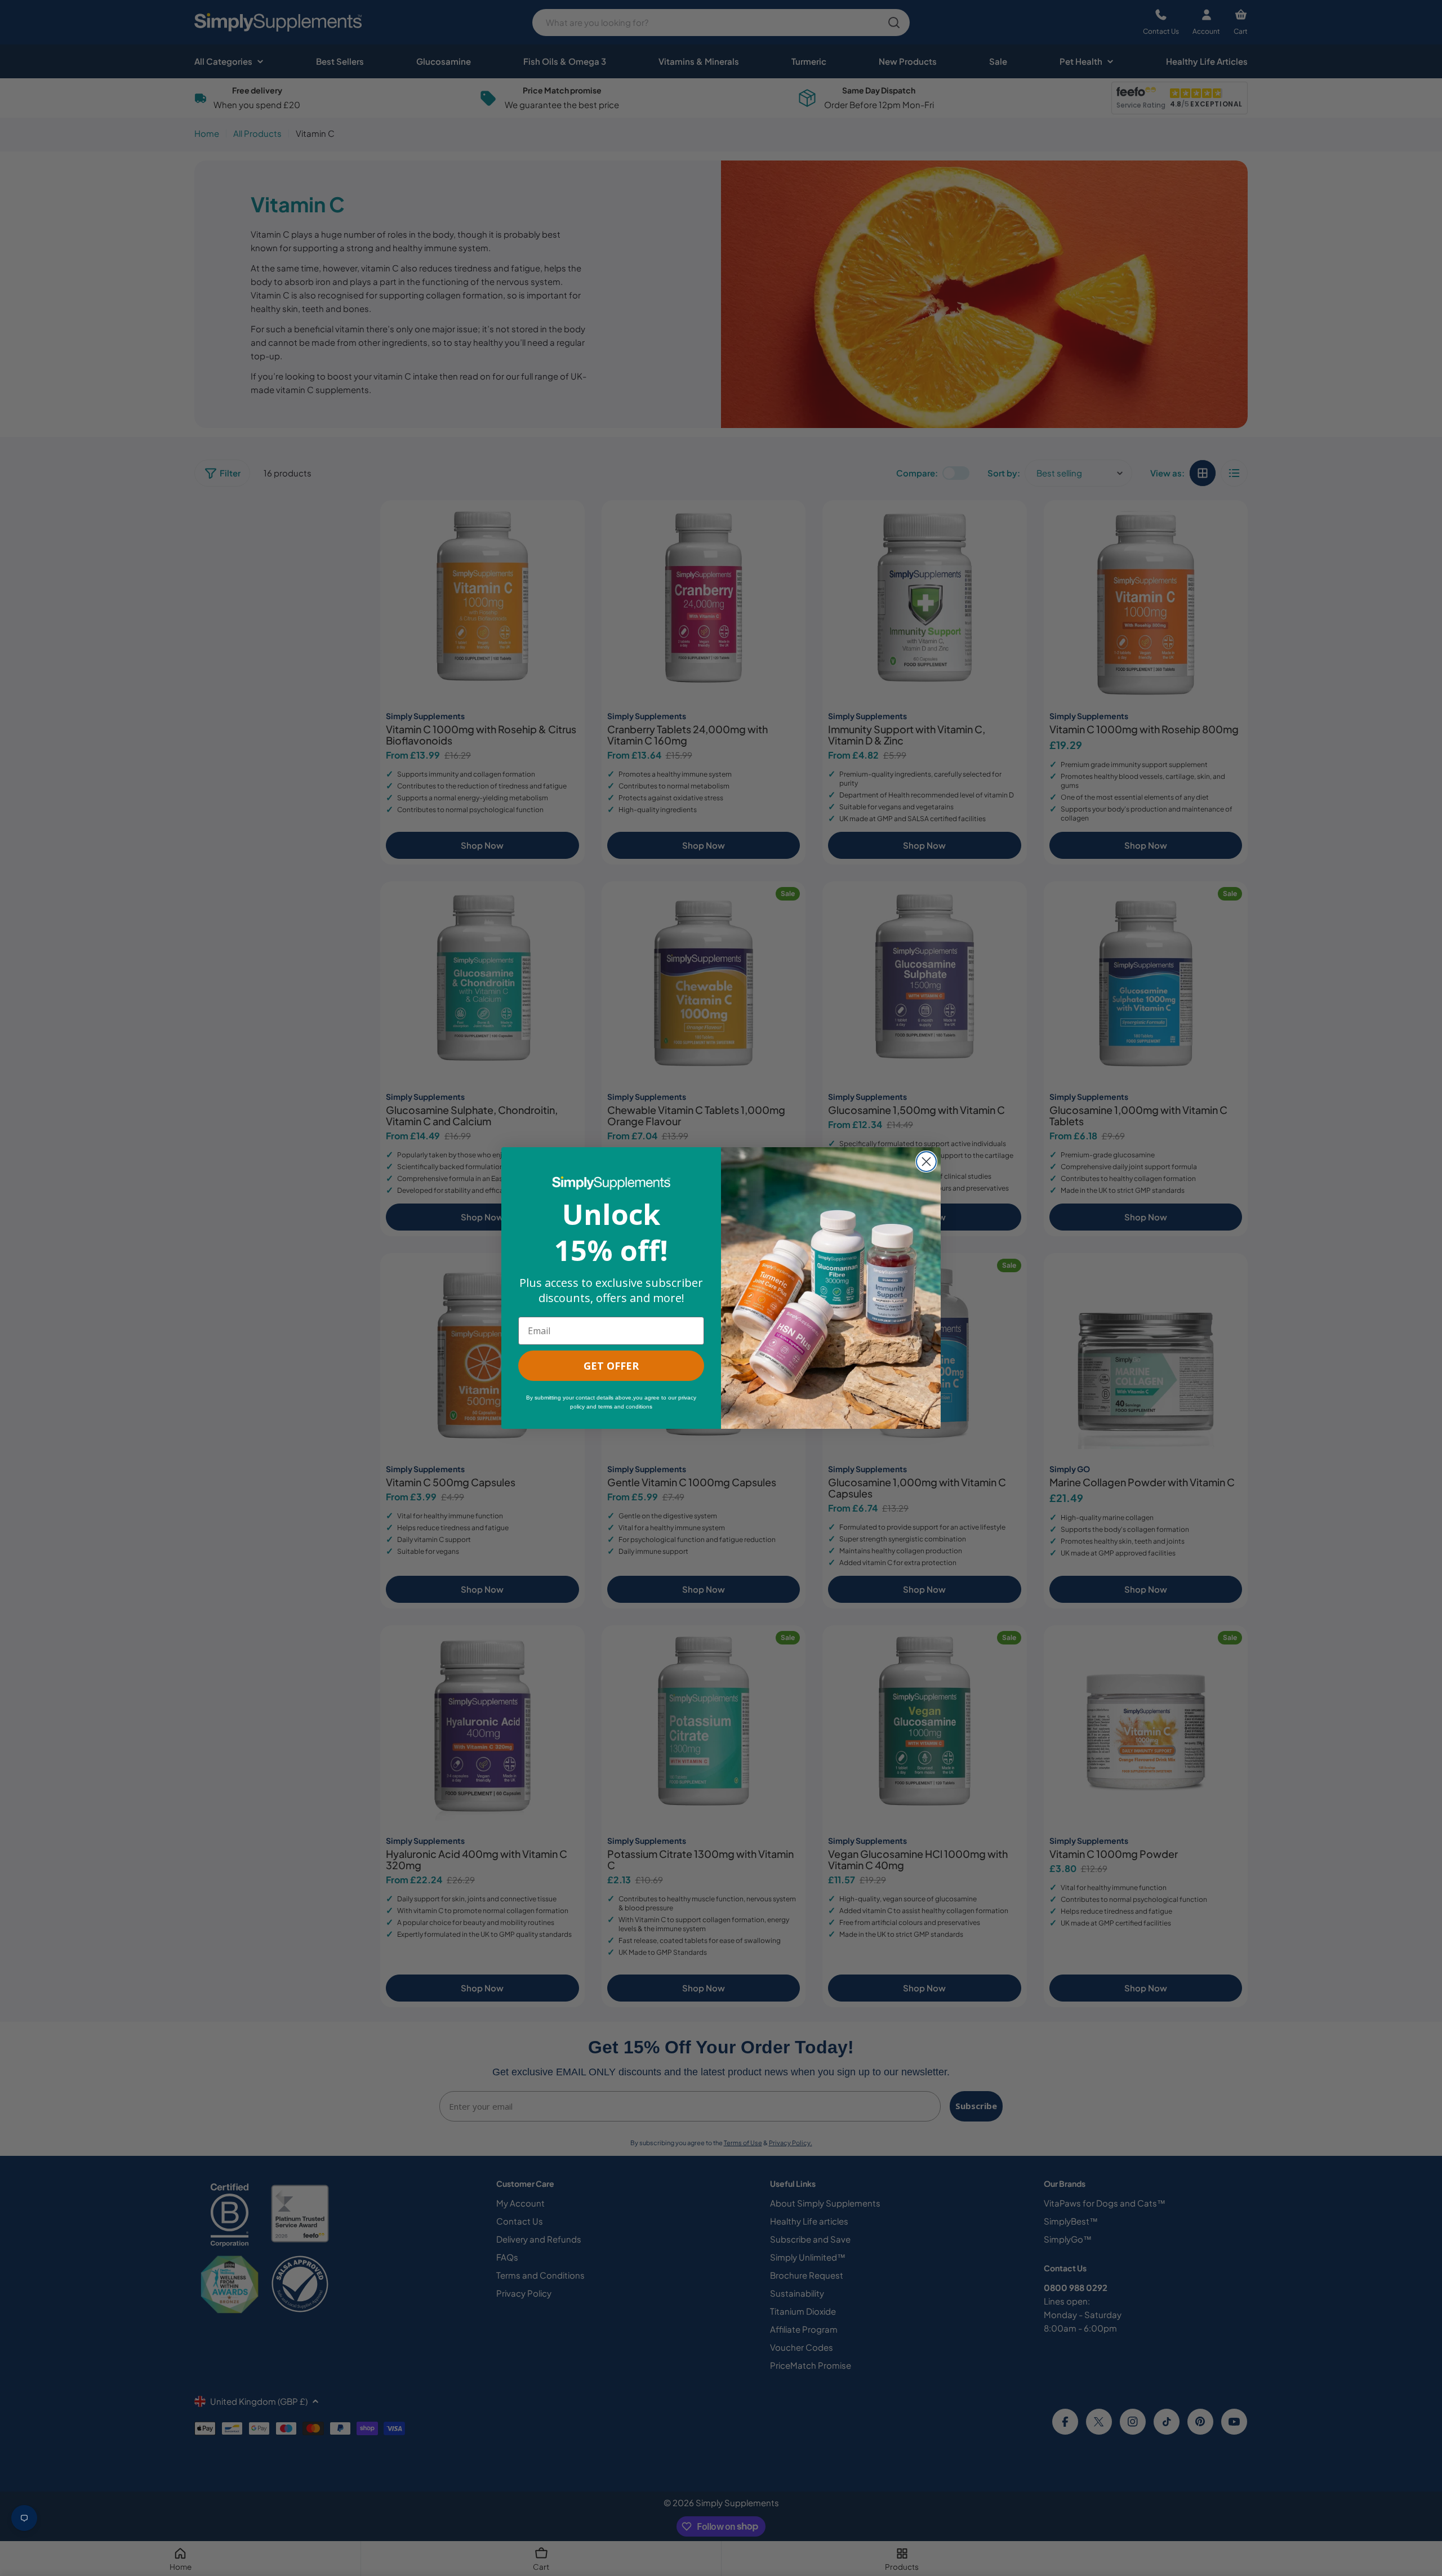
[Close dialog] (926, 1162)
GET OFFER (611, 1366)
